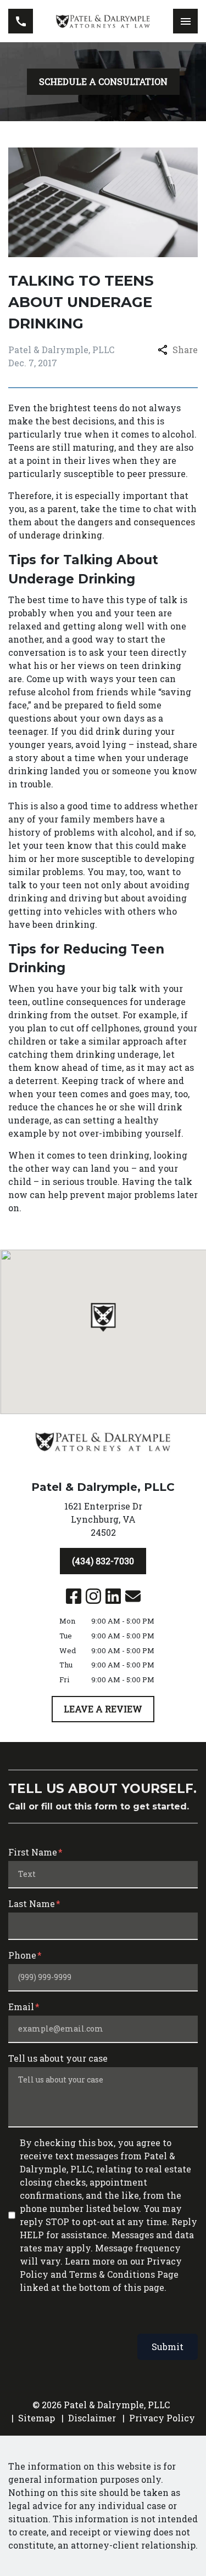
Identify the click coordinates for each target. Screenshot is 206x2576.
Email (21, 2007)
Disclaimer (92, 2418)
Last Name (32, 1903)
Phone (22, 1955)
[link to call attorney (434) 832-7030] (21, 21)
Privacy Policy (162, 2418)
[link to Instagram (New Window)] (93, 1596)
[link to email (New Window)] (133, 1596)
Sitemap (37, 2418)
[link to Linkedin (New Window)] (113, 1596)
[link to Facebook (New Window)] (74, 1596)
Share (185, 350)
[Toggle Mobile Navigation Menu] (185, 21)
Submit (168, 2347)
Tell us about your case (58, 2058)
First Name (33, 1852)
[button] (103, 1317)
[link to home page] (103, 21)
